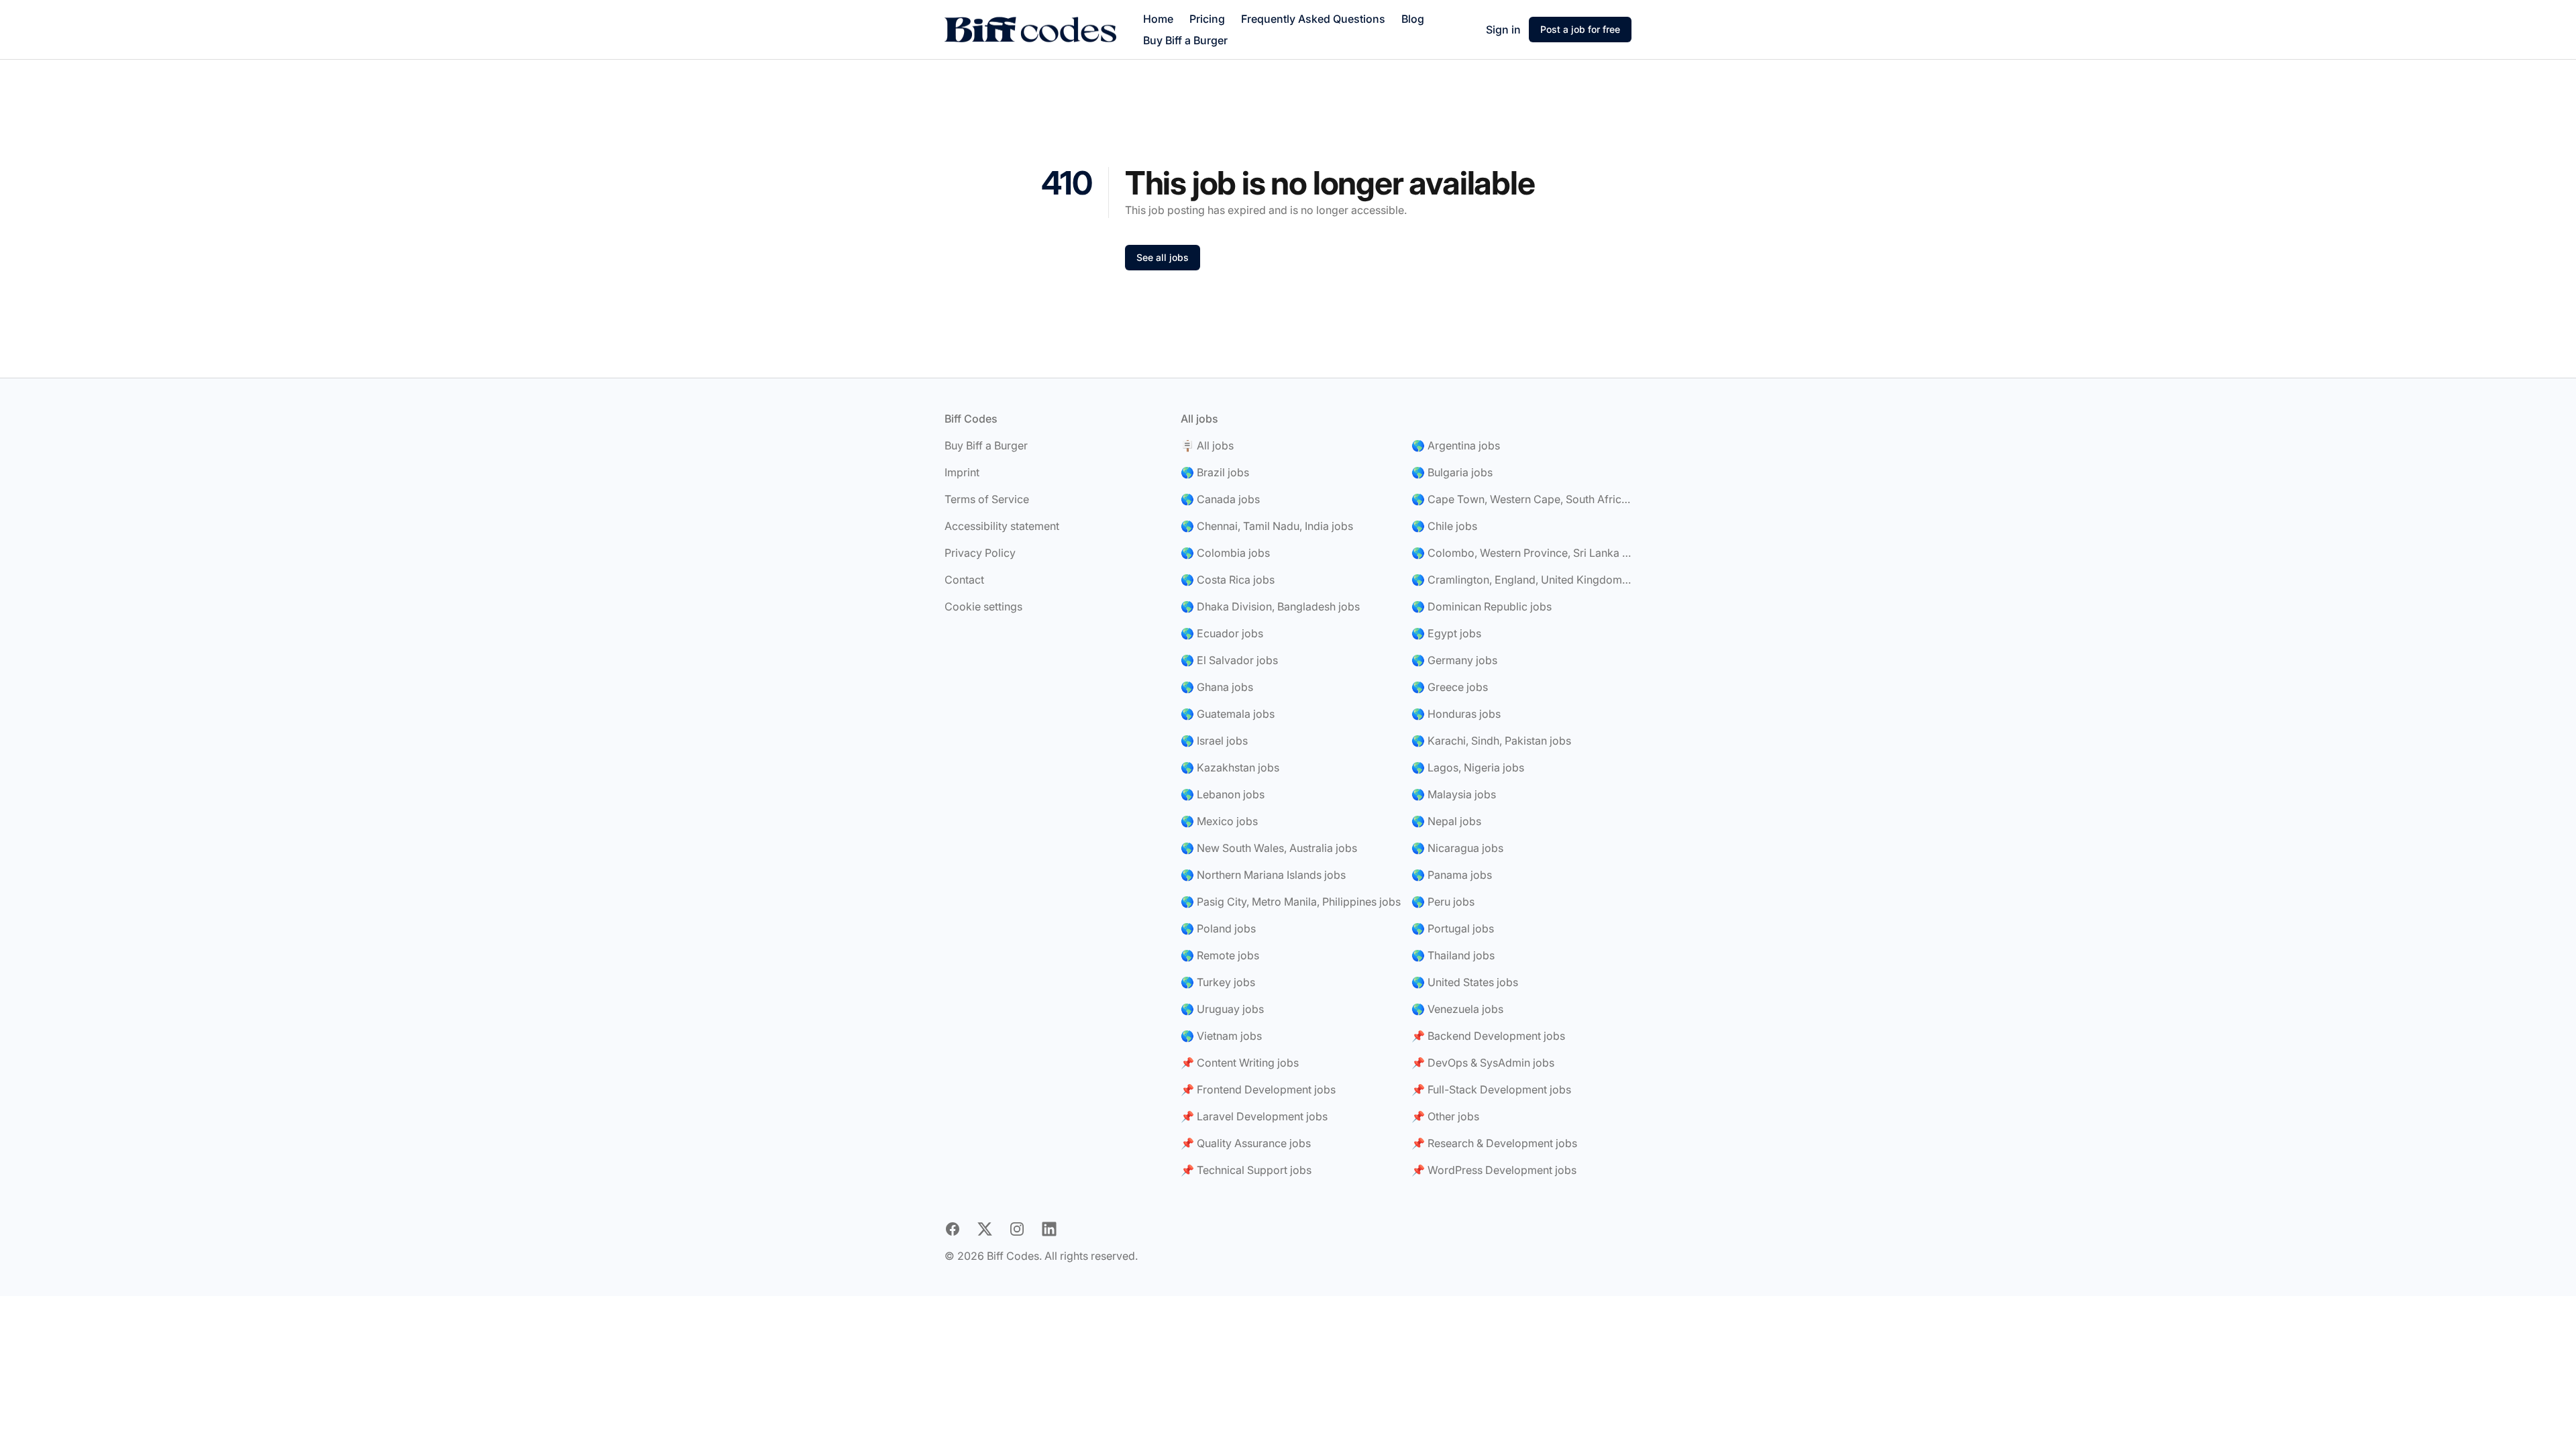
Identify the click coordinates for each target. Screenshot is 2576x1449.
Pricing (1207, 19)
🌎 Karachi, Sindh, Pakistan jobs (1491, 741)
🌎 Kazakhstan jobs (1230, 767)
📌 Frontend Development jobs (1258, 1089)
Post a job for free (1580, 29)
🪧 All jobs (1207, 445)
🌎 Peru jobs (1443, 902)
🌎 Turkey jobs (1218, 982)
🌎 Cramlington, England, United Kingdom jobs (1521, 580)
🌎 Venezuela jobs (1457, 1009)
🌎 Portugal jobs (1453, 928)
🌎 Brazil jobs (1215, 472)
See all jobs (1163, 257)
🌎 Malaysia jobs (1454, 794)
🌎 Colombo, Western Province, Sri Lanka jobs (1521, 553)
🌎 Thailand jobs (1453, 955)
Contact (964, 580)
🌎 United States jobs (1465, 982)
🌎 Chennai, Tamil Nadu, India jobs (1267, 526)
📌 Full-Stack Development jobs (1491, 1089)
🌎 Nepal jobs (1446, 821)
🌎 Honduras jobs (1456, 714)
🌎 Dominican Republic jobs (1482, 606)
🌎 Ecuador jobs (1222, 633)
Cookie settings (983, 606)
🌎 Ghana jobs (1217, 687)
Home (1158, 19)
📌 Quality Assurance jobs (1246, 1143)
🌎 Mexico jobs (1219, 821)
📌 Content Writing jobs (1240, 1063)
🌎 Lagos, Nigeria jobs (1468, 767)
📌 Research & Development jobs (1494, 1143)
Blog (1413, 19)
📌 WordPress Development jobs (1494, 1170)
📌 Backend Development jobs (1488, 1036)
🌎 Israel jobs (1214, 741)
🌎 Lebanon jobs (1223, 794)
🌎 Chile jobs (1444, 526)
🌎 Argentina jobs (1456, 445)
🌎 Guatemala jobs (1228, 714)
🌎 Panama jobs (1452, 875)
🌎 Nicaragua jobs (1457, 848)
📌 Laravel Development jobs (1254, 1116)
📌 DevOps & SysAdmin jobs (1483, 1063)
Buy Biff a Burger (1185, 40)
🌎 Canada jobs (1220, 499)
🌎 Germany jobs (1454, 660)
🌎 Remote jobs (1220, 955)
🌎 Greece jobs (1450, 687)
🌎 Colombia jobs (1225, 553)
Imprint (962, 472)
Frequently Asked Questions (1313, 19)
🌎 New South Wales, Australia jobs (1269, 848)
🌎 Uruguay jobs (1222, 1009)
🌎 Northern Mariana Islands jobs (1263, 875)
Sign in (1503, 30)
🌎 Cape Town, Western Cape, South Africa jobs (1521, 499)
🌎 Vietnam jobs (1221, 1036)
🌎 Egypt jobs (1446, 633)
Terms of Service (987, 499)
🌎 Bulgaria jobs (1452, 472)
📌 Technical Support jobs (1246, 1170)
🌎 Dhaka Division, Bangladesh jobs (1270, 606)
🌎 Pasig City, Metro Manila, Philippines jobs (1291, 902)
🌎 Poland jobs (1218, 928)
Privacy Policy (980, 553)
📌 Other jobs (1445, 1116)
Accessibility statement (1002, 526)
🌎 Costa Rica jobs (1228, 580)
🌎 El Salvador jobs (1229, 660)
